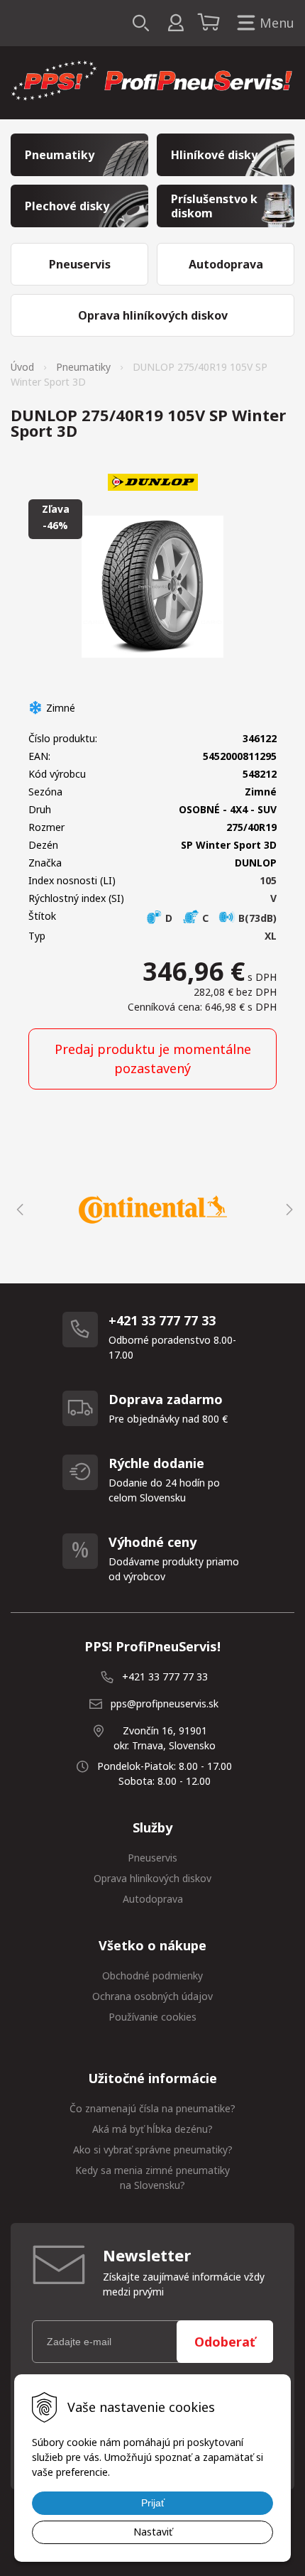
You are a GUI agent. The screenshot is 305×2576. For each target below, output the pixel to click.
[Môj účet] (176, 23)
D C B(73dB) (220, 918)
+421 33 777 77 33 (165, 1676)
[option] (152, 1210)
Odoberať (225, 2342)
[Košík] (211, 23)
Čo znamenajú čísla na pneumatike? (152, 2108)
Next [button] (287, 1210)
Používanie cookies (152, 2017)
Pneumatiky (83, 367)
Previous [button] (18, 1210)
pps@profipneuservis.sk (165, 1703)
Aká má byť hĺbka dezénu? (152, 2129)
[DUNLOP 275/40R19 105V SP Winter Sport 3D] (152, 587)
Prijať (153, 2503)
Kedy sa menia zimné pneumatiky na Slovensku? (152, 2178)
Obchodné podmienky (152, 1976)
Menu (277, 23)
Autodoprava (153, 1899)
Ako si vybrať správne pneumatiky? (153, 2150)
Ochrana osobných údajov (152, 1996)
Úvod (22, 367)
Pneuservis (152, 1858)
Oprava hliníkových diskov (152, 1878)
